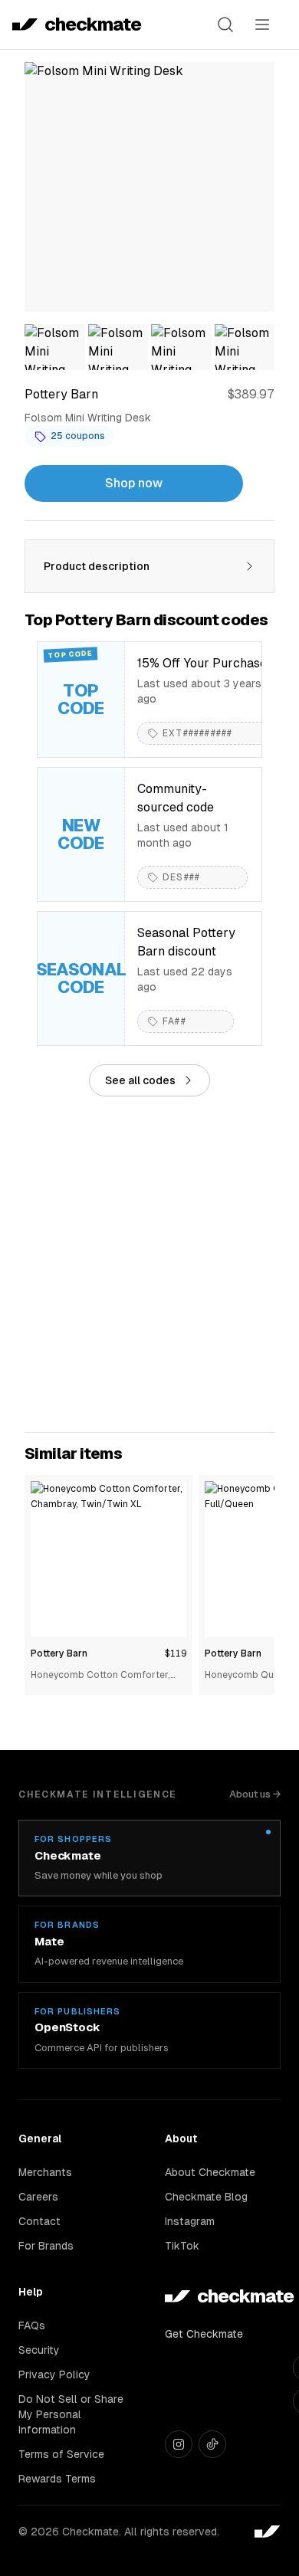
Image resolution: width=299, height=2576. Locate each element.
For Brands (46, 2246)
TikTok (182, 2246)
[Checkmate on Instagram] (179, 2444)
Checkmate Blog (206, 2197)
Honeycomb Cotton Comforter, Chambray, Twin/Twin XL (100, 1676)
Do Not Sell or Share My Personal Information (71, 2414)
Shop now (134, 483)
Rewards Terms (57, 2479)
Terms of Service (61, 2454)
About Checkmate (210, 2172)
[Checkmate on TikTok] (212, 2444)
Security (39, 2350)
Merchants (45, 2172)
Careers (38, 2197)
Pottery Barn (59, 1653)
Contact (39, 2221)
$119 (176, 1653)
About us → (255, 1794)
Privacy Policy (54, 2374)
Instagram (190, 2221)
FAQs (32, 2325)
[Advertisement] (149, 1264)
